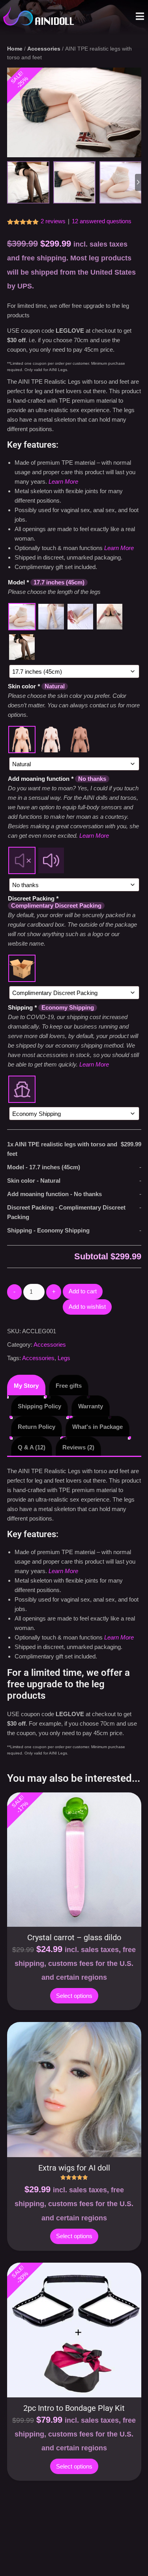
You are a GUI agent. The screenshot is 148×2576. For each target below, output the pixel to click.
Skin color (36, 686)
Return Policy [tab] (37, 1427)
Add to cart (83, 1291)
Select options (74, 1996)
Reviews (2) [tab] (78, 1447)
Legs (64, 1358)
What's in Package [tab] (97, 1427)
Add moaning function (57, 779)
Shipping (51, 1007)
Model (46, 582)
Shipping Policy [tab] (39, 1406)
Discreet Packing (55, 902)
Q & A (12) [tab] (32, 1447)
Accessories (44, 49)
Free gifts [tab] (69, 1386)
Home (15, 49)
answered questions (102, 221)
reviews (53, 221)
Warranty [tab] (91, 1406)
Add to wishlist (87, 1307)
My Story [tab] (26, 1386)
